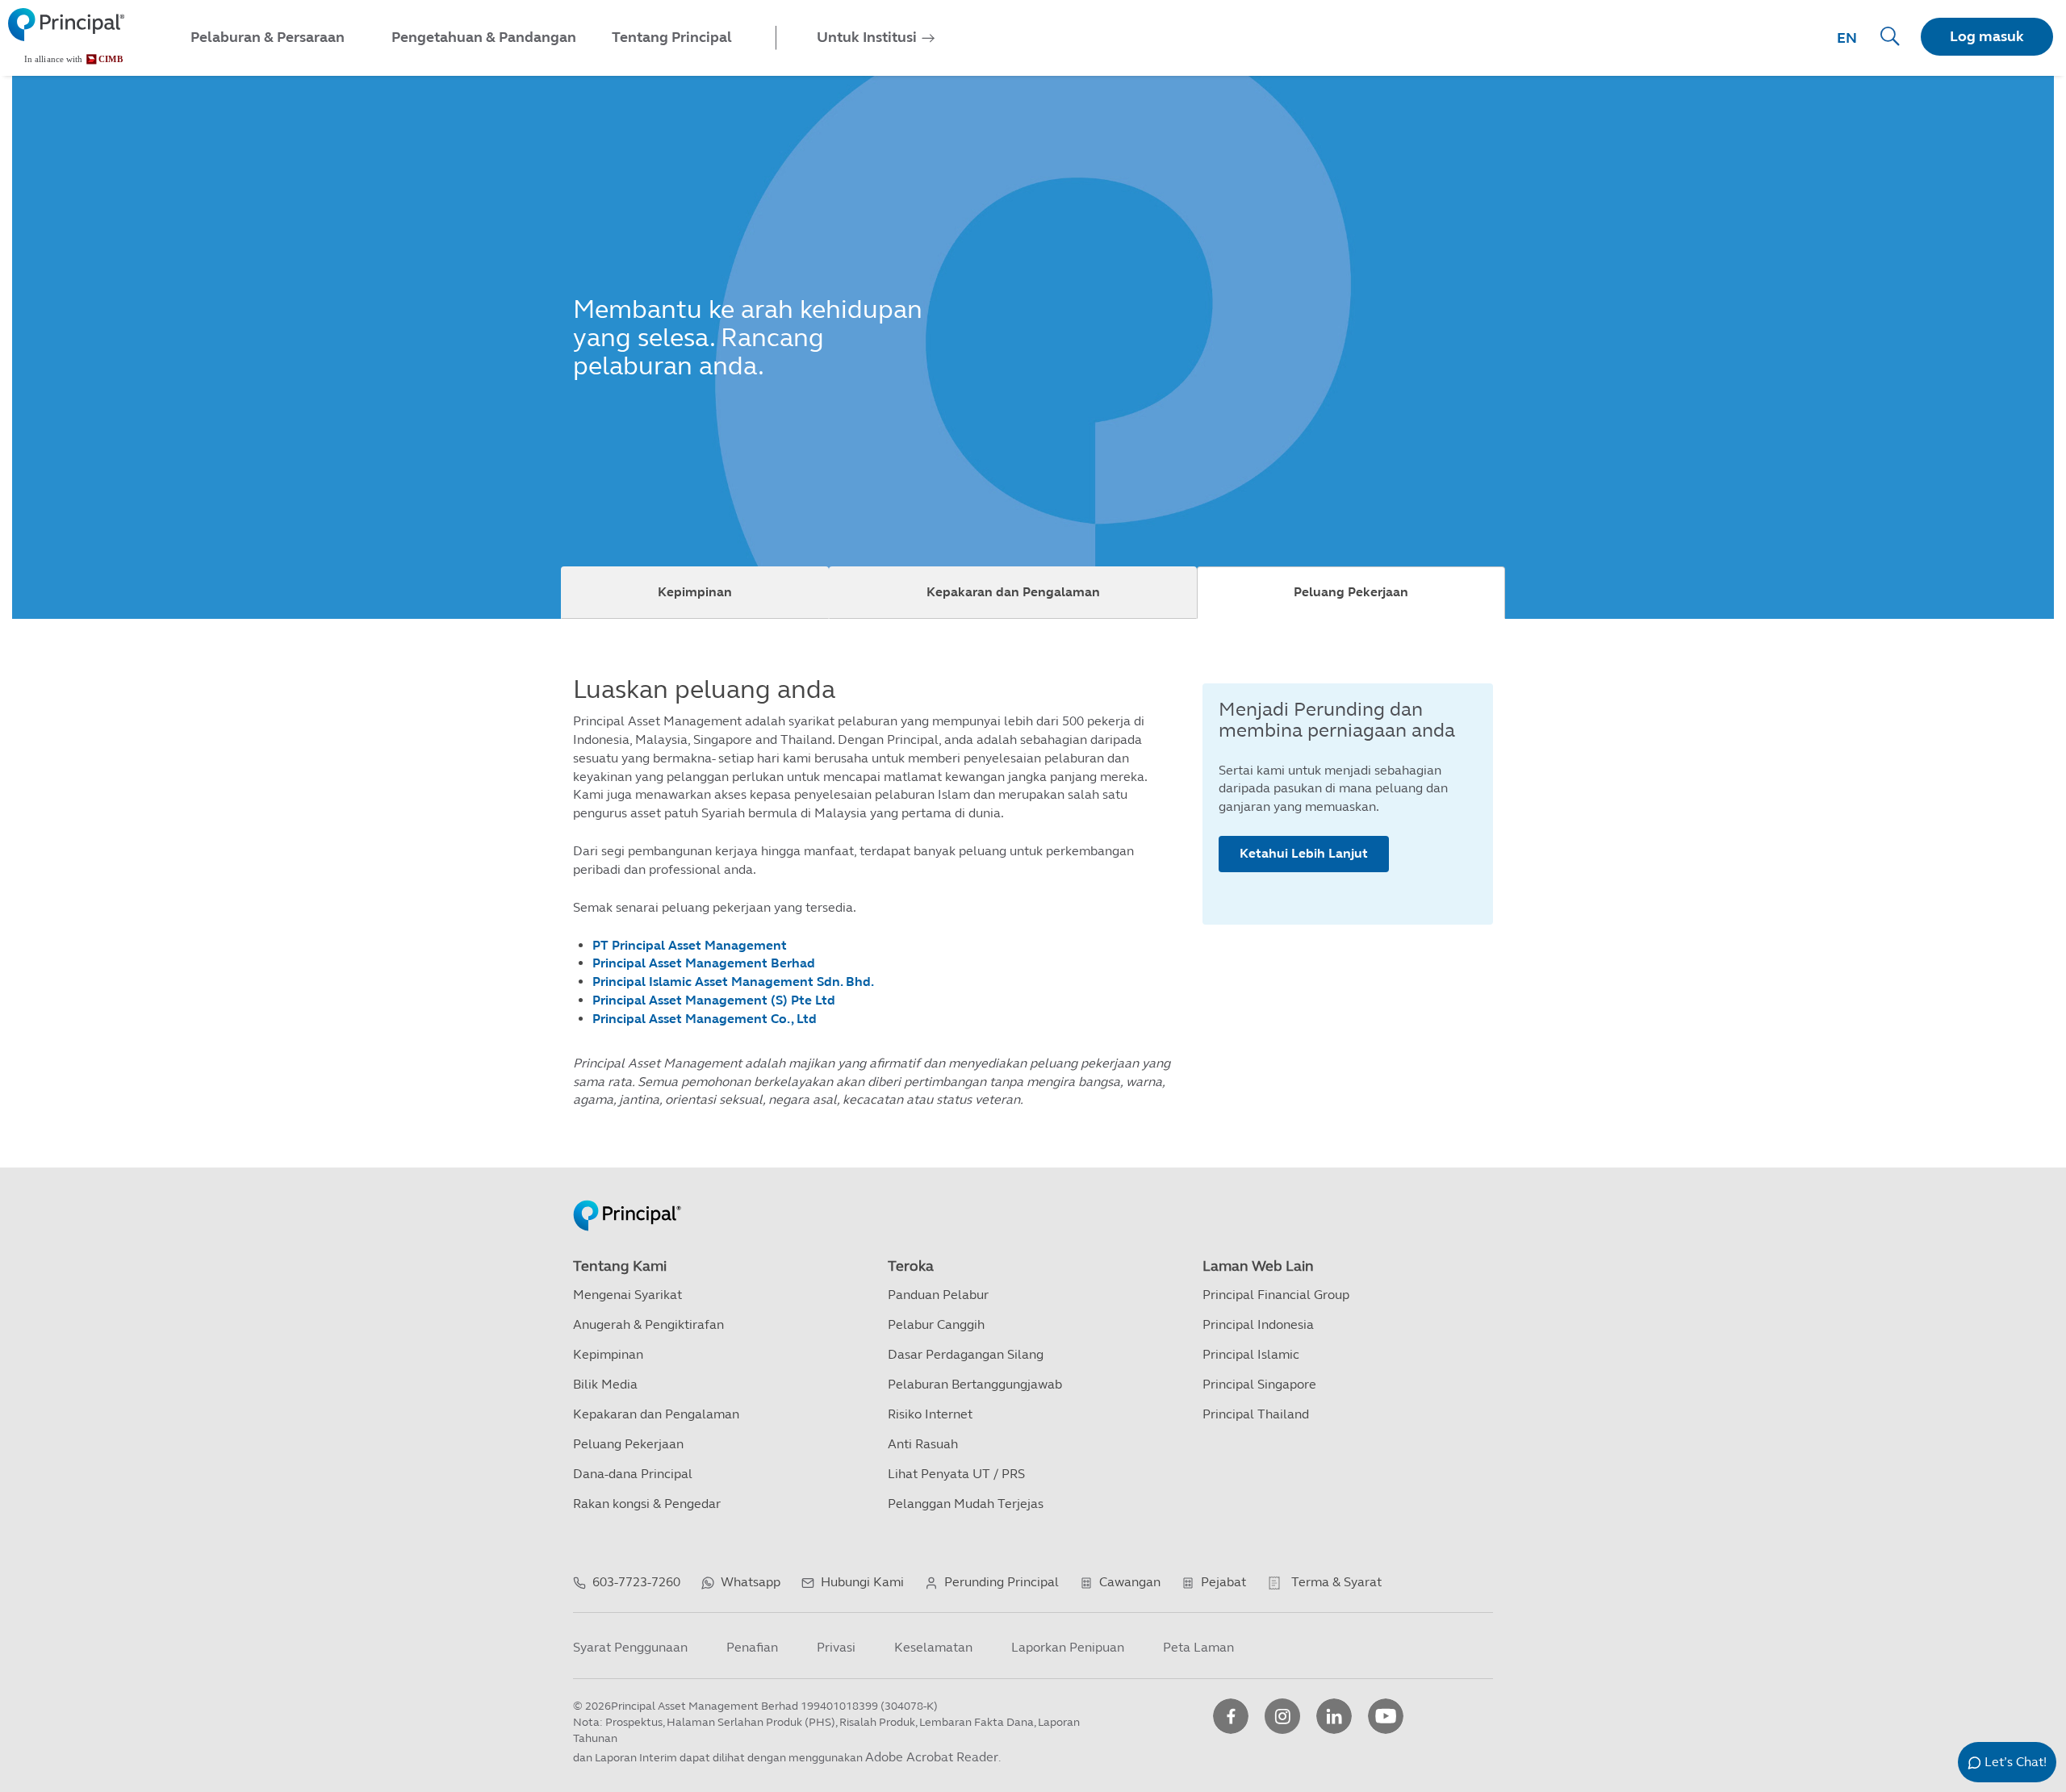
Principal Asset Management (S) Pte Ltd (714, 1000)
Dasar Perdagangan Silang (966, 1354)
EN (1847, 38)
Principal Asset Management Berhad (704, 963)
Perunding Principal (1002, 1582)
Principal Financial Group (1276, 1295)
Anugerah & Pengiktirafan (648, 1324)
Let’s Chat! (2016, 1762)
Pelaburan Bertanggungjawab (975, 1384)
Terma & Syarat (1336, 1582)
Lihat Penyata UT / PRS (956, 1474)
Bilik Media (605, 1384)
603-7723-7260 (636, 1582)
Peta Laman (1198, 1647)
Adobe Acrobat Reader (932, 1757)
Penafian (752, 1647)
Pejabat (1223, 1582)
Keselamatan (933, 1647)
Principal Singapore (1259, 1384)
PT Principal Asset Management (690, 945)
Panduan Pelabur (938, 1295)
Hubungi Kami (862, 1582)
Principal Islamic (1251, 1354)
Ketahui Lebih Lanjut (1304, 853)
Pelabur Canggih (936, 1324)
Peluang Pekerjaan (1351, 592)
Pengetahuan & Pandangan (484, 37)
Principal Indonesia (1258, 1324)
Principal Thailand (1256, 1414)
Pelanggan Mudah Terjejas (966, 1504)
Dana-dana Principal (633, 1474)
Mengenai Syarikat (627, 1295)
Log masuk (1987, 36)
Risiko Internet (930, 1414)
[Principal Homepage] (627, 1199)
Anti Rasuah (923, 1444)
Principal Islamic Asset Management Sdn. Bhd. (733, 982)
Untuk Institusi (867, 37)
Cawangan (1130, 1582)
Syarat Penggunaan (630, 1647)
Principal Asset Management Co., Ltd (705, 1019)
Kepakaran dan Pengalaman (1013, 592)
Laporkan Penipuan (1068, 1647)
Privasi (836, 1647)
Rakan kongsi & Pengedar (647, 1504)
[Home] (66, 36)
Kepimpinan (695, 592)
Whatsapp (751, 1582)
